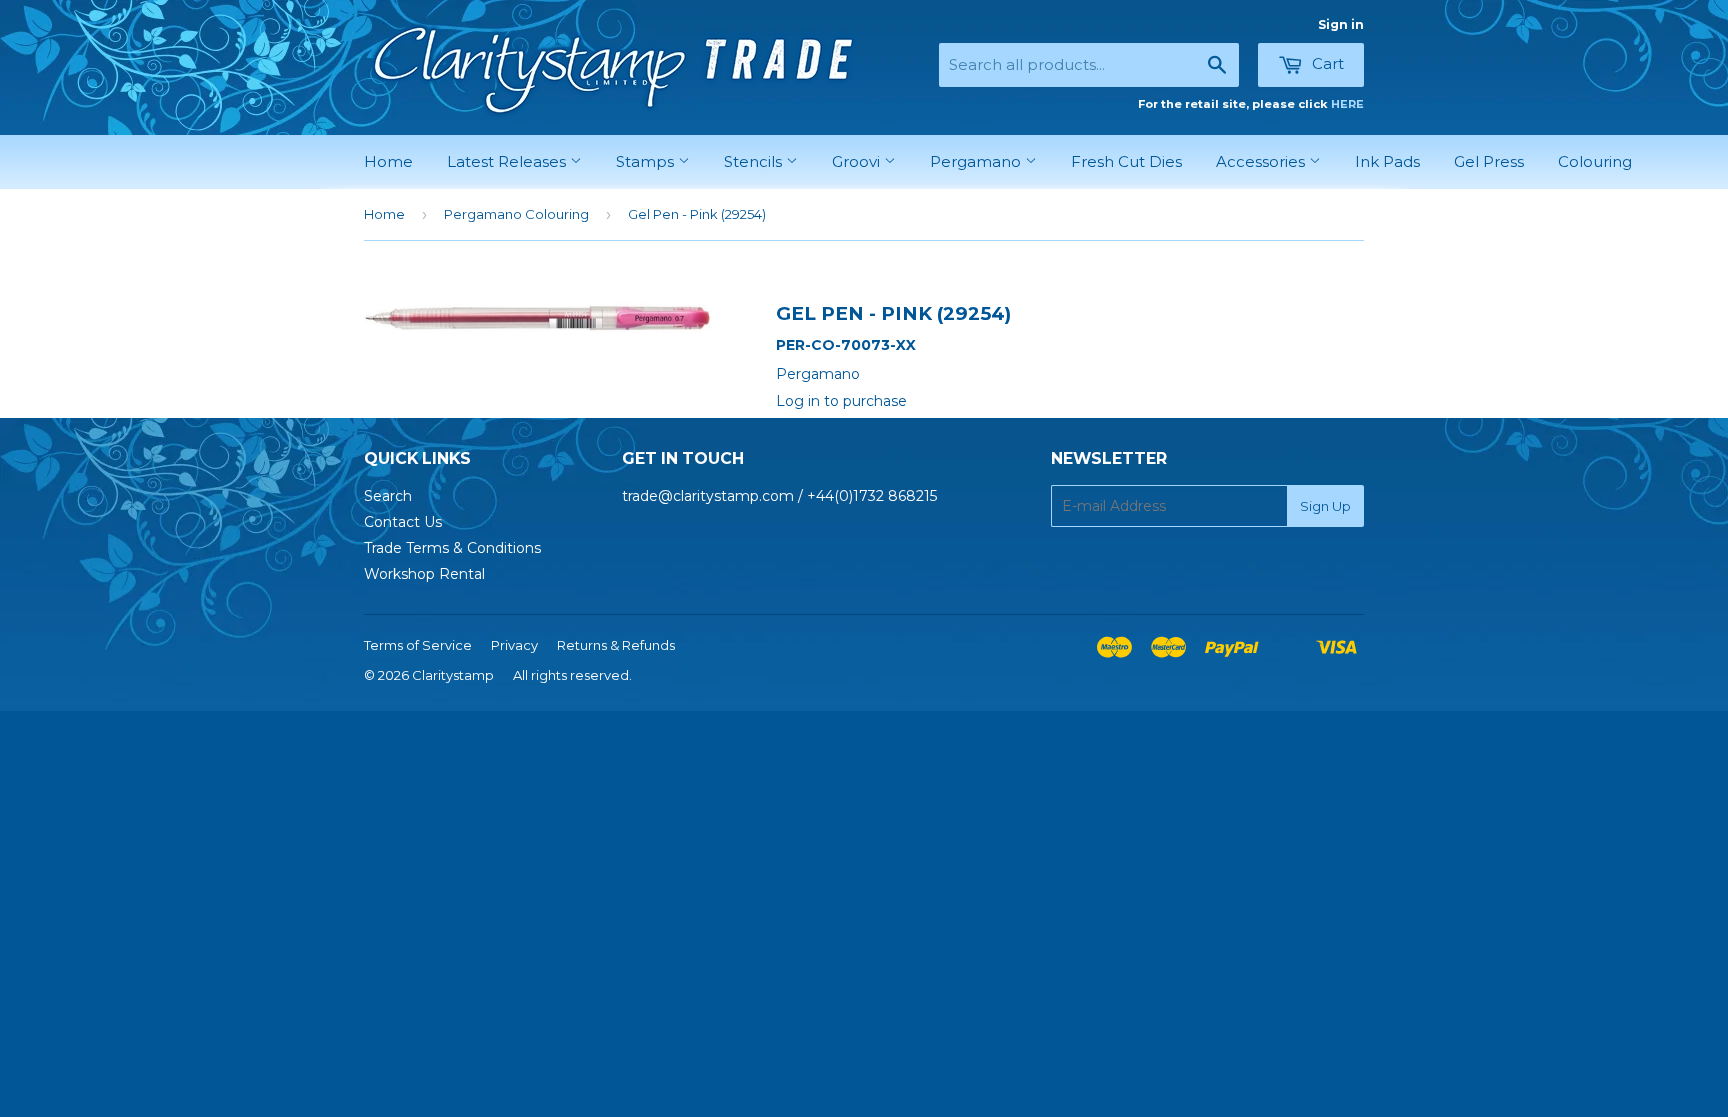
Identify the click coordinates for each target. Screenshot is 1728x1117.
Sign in (1341, 24)
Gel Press (1489, 161)
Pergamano (977, 161)
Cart (1326, 63)
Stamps (647, 161)
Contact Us (403, 522)
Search (388, 496)
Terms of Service (418, 645)
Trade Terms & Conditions (452, 548)
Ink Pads (1387, 161)
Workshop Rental (424, 574)
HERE (1347, 104)
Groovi (858, 161)
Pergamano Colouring (516, 214)
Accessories (1262, 161)
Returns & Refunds (616, 645)
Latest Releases (508, 161)
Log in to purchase (841, 401)
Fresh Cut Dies (1126, 161)
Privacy (514, 645)
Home (388, 161)
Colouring (1595, 161)
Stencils (755, 161)
